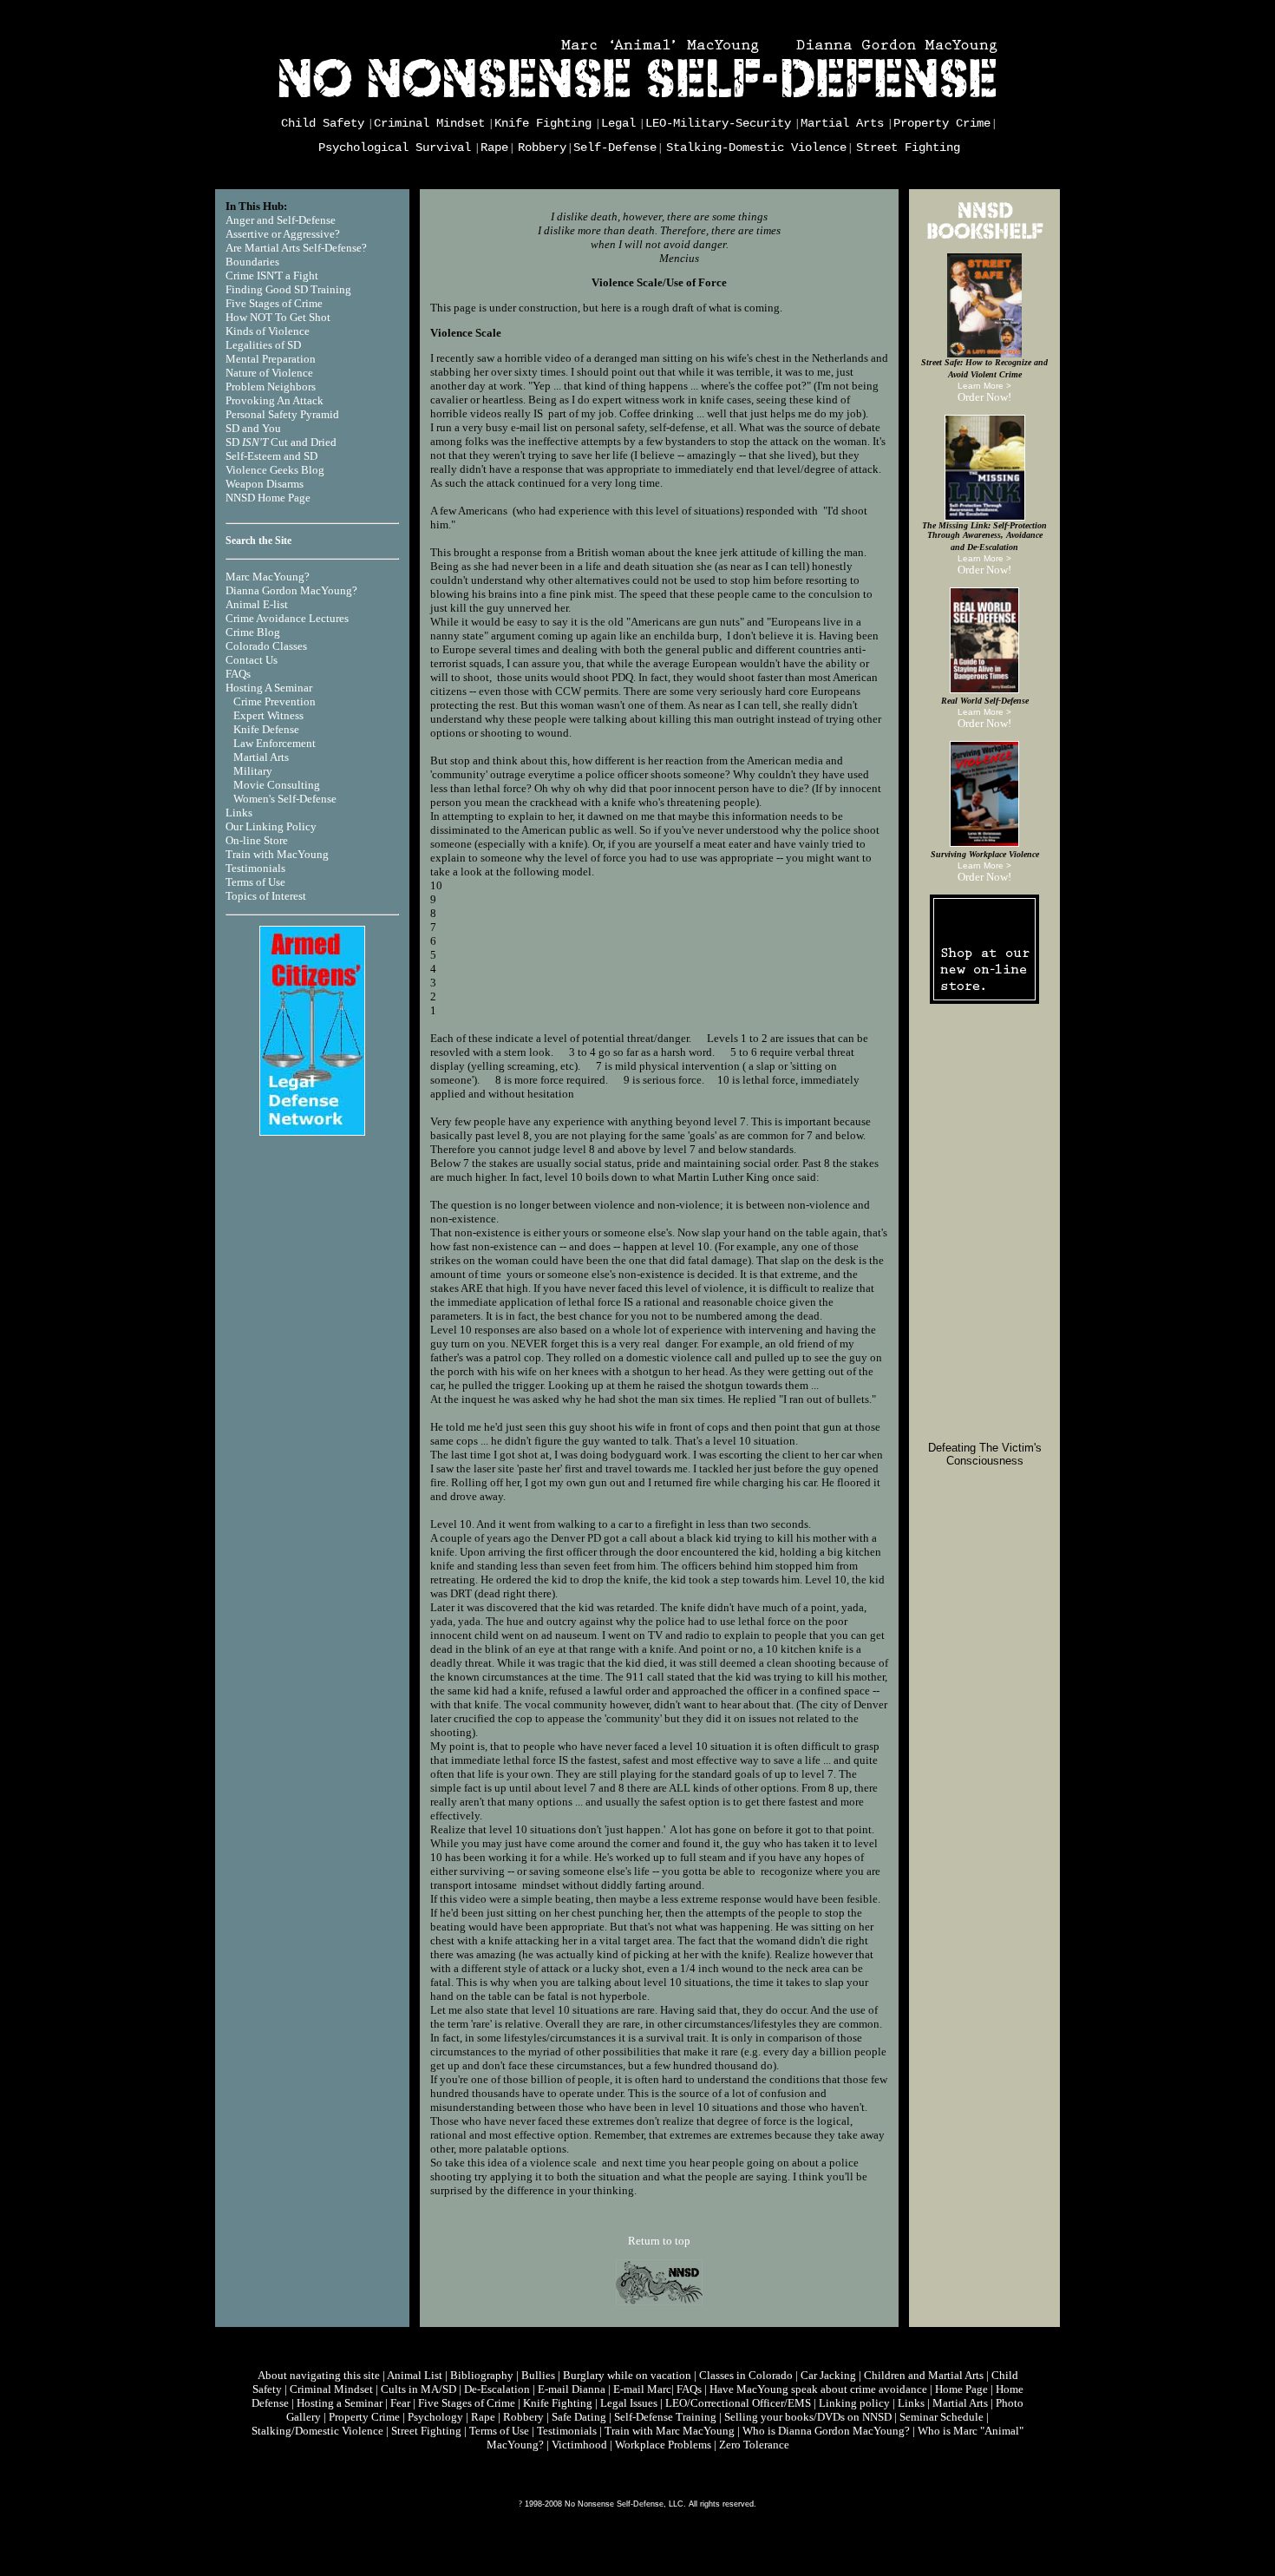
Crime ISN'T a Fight (272, 275)
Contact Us (252, 660)
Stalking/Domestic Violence (317, 2431)
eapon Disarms (269, 484)
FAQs (238, 674)
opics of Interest (269, 896)
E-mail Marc (642, 2389)
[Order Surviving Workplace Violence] (984, 843)
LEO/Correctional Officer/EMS (738, 2403)
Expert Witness (268, 715)
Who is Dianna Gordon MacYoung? (826, 2431)
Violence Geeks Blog (275, 470)
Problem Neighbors (271, 387)
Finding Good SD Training (288, 289)
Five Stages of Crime (274, 303)
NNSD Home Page (268, 498)
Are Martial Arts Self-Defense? (296, 248)
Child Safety (323, 123)
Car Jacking (828, 2375)
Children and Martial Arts (924, 2375)
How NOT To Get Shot (278, 317)
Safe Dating (579, 2417)
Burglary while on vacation (627, 2375)
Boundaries (252, 262)
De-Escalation (497, 2389)
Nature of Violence (269, 373)
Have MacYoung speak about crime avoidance (818, 2389)
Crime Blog (253, 632)
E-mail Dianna (572, 2389)
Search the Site (258, 541)
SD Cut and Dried (281, 442)
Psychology (435, 2417)
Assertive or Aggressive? (283, 234)
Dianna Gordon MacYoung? (291, 590)
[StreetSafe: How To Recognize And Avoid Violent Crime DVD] (984, 354)
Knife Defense (266, 729)
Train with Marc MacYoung (670, 2431)
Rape (494, 147)
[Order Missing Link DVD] (985, 517)
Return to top (659, 2241)
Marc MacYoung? (268, 577)
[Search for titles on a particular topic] (984, 239)
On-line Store (257, 840)
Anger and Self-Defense (281, 220)
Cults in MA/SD (418, 2389)
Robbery (542, 147)
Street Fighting (908, 147)
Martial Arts (842, 123)
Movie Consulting (277, 785)
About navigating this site (319, 2375)
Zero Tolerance (754, 2445)
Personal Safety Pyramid (282, 414)
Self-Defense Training (665, 2417)
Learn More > (984, 386)
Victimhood (579, 2445)
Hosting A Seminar (269, 688)
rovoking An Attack (278, 400)
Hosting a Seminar (340, 2403)
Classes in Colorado (746, 2375)
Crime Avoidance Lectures (287, 618)
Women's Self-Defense (285, 799)
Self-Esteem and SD (271, 456)
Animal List (415, 2375)
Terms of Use (255, 882)
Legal (618, 123)
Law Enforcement (275, 743)
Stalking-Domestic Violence (756, 147)
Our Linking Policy (271, 826)
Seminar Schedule (942, 2417)
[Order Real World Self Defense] (984, 689)
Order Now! (984, 397)
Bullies (538, 2375)
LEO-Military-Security (718, 123)
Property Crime (942, 123)
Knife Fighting (543, 123)
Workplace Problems (663, 2445)
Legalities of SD (263, 345)
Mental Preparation (271, 359)
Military (253, 771)
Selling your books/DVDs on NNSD (808, 2417)
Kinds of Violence (268, 331)
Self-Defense (615, 147)
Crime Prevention (275, 701)
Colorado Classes (266, 646)
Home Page (961, 2389)
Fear (400, 2403)
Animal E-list (257, 604)
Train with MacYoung (277, 854)
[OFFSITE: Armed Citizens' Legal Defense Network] (312, 1132)
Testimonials (255, 868)
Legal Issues (629, 2403)
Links (239, 813)
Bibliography (482, 2375)
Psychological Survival (395, 147)
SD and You (253, 428)
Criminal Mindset (429, 123)
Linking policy (854, 2403)
